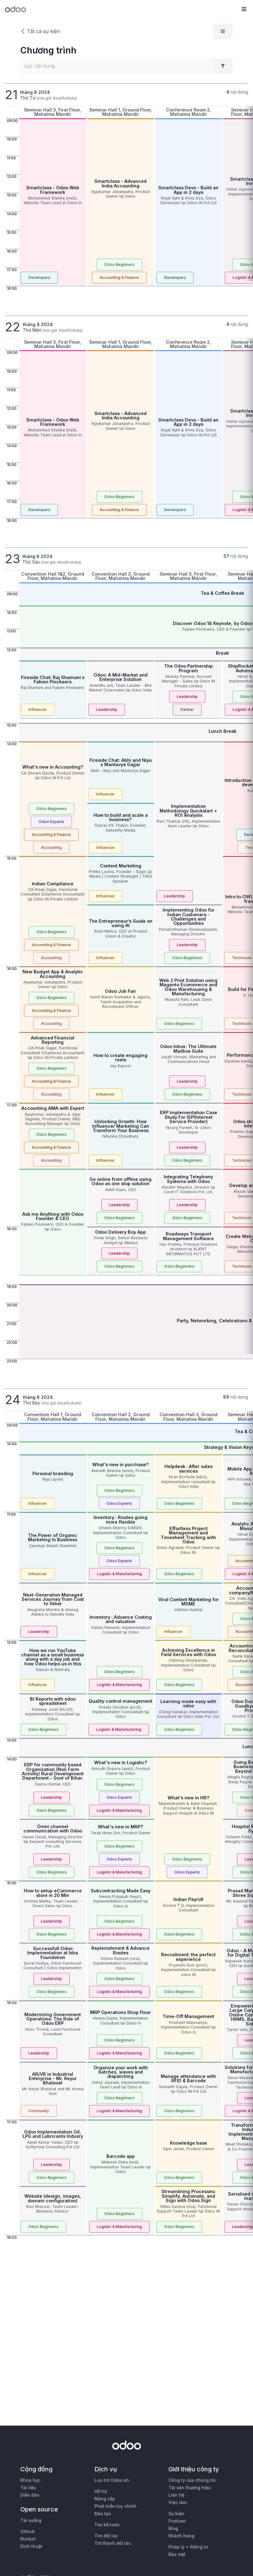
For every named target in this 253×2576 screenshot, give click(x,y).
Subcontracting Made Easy (121, 1891)
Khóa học (30, 2480)
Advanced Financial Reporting (53, 1040)
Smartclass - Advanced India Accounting (120, 183)
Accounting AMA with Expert (53, 1108)
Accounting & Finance (119, 277)
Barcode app (121, 2156)
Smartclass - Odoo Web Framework (53, 190)
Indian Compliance (53, 884)
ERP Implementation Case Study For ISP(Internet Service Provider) (189, 1117)
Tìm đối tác (106, 2536)
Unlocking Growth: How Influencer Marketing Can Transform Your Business (121, 1126)
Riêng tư (199, 2547)
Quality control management (120, 1701)
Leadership (107, 709)
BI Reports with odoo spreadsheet (53, 1701)
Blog (173, 2528)
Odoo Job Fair (120, 991)
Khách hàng (181, 2536)
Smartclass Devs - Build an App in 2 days (188, 190)
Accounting (51, 847)
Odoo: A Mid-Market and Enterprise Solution (120, 677)
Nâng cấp (105, 2499)
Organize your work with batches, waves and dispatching (121, 2072)
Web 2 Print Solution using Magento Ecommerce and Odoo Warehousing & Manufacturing (188, 987)
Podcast (177, 2521)
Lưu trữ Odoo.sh (112, 2480)
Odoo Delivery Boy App (120, 1232)
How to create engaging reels (120, 1057)
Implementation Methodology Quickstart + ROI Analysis (188, 811)
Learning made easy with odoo (188, 1703)
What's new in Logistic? (121, 1762)
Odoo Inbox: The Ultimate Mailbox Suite (188, 1049)
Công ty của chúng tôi (192, 2480)
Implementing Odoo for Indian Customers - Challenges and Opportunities (189, 917)
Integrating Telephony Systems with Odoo (188, 1179)
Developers (39, 277)
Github (28, 2531)
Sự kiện (176, 2513)
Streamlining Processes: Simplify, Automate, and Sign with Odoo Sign (189, 2196)
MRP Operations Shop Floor (120, 2012)
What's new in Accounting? (53, 767)
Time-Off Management (188, 2016)
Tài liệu (28, 2488)
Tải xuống (31, 2520)
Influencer (38, 709)
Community (39, 2111)
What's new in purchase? (120, 1464)
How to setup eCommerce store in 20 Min (53, 1893)
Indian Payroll (188, 1899)
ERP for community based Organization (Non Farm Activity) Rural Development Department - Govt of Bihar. (53, 1771)
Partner (187, 709)
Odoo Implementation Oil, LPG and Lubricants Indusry (53, 2134)
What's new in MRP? (120, 1827)
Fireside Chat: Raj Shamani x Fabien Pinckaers (53, 680)
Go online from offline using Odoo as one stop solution (120, 1181)
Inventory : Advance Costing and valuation (121, 1619)
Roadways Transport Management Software (188, 1236)
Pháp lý (176, 2547)
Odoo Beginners (119, 264)
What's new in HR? (189, 1798)
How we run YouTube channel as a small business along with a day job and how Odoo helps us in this (53, 1657)
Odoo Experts (51, 822)
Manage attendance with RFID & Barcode (188, 2078)
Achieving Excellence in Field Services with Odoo (189, 1652)
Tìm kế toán (107, 2525)
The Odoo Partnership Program (189, 668)
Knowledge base (189, 2143)
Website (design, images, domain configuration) (53, 2198)
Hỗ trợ (101, 2491)
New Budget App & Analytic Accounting (53, 974)
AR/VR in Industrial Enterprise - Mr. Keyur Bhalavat (53, 2079)
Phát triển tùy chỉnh (115, 2506)
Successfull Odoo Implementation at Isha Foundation (53, 1953)
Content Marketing (121, 866)
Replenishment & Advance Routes (120, 1950)
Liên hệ (176, 2495)
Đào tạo (103, 2513)
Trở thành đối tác (113, 2543)
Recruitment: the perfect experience (188, 1957)
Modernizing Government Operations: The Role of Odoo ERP (53, 2019)
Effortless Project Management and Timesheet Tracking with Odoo (188, 1535)
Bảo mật (177, 2554)
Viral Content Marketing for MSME (189, 1602)
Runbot (28, 2539)
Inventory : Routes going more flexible (120, 1519)
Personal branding (53, 1473)
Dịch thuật (31, 2546)
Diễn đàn (30, 2495)
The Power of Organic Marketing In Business (53, 1537)
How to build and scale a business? (121, 817)
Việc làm (178, 2502)
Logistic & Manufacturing (119, 1574)
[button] (244, 9)
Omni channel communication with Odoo (53, 1829)
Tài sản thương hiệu (190, 2488)
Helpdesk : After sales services (189, 1468)
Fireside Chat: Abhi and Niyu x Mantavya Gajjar (121, 762)
